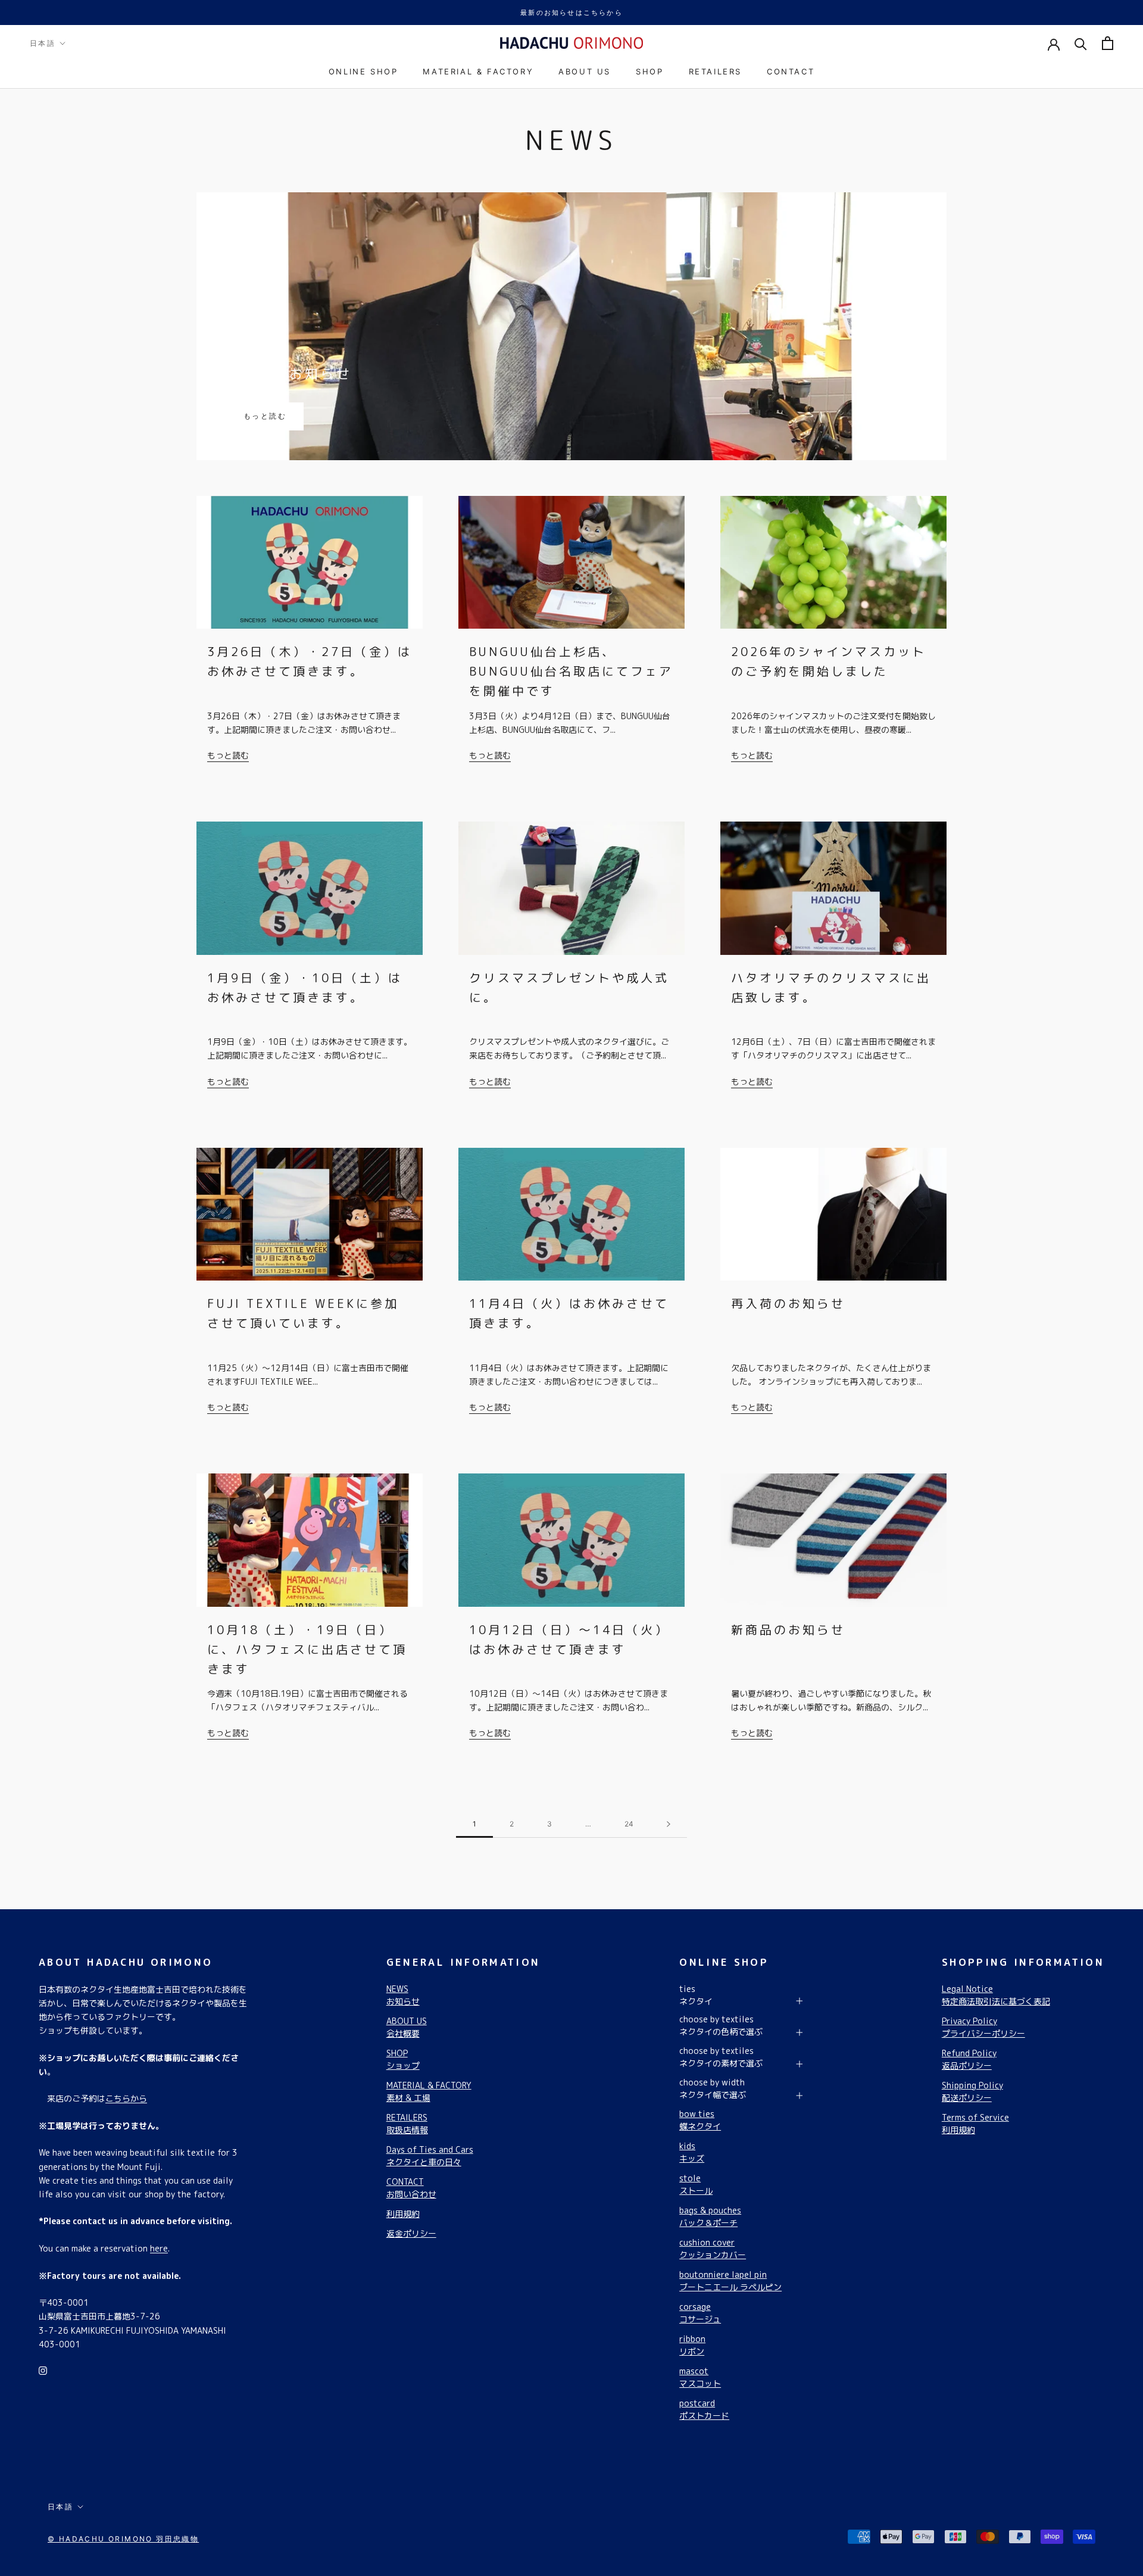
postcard (704, 2409)
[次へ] (669, 1824)
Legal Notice (996, 1995)
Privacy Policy (983, 2027)
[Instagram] (43, 2370)
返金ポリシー (411, 2233)
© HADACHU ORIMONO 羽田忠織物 (123, 2539)
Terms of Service (975, 2124)
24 (629, 1824)
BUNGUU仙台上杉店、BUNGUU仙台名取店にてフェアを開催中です (571, 671)
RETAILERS (715, 71)
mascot (700, 2377)
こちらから (126, 2098)
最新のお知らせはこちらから (571, 13)
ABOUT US (585, 71)
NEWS (403, 1995)
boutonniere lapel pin (730, 2281)
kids (692, 2152)
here (159, 2248)
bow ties (700, 2120)
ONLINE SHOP (363, 71)
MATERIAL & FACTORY (478, 71)
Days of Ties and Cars (430, 2156)
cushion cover (713, 2249)
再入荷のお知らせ (788, 1303)
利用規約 (403, 2214)
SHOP (649, 71)
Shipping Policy (972, 2091)
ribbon (692, 2345)
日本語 (43, 43)
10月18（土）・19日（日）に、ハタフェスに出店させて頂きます (307, 1649)
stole (696, 2184)
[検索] (1081, 43)
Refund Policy (969, 2059)
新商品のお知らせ (289, 374)
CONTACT (791, 71)
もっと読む (265, 416)
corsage (700, 2313)
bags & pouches (710, 2216)
